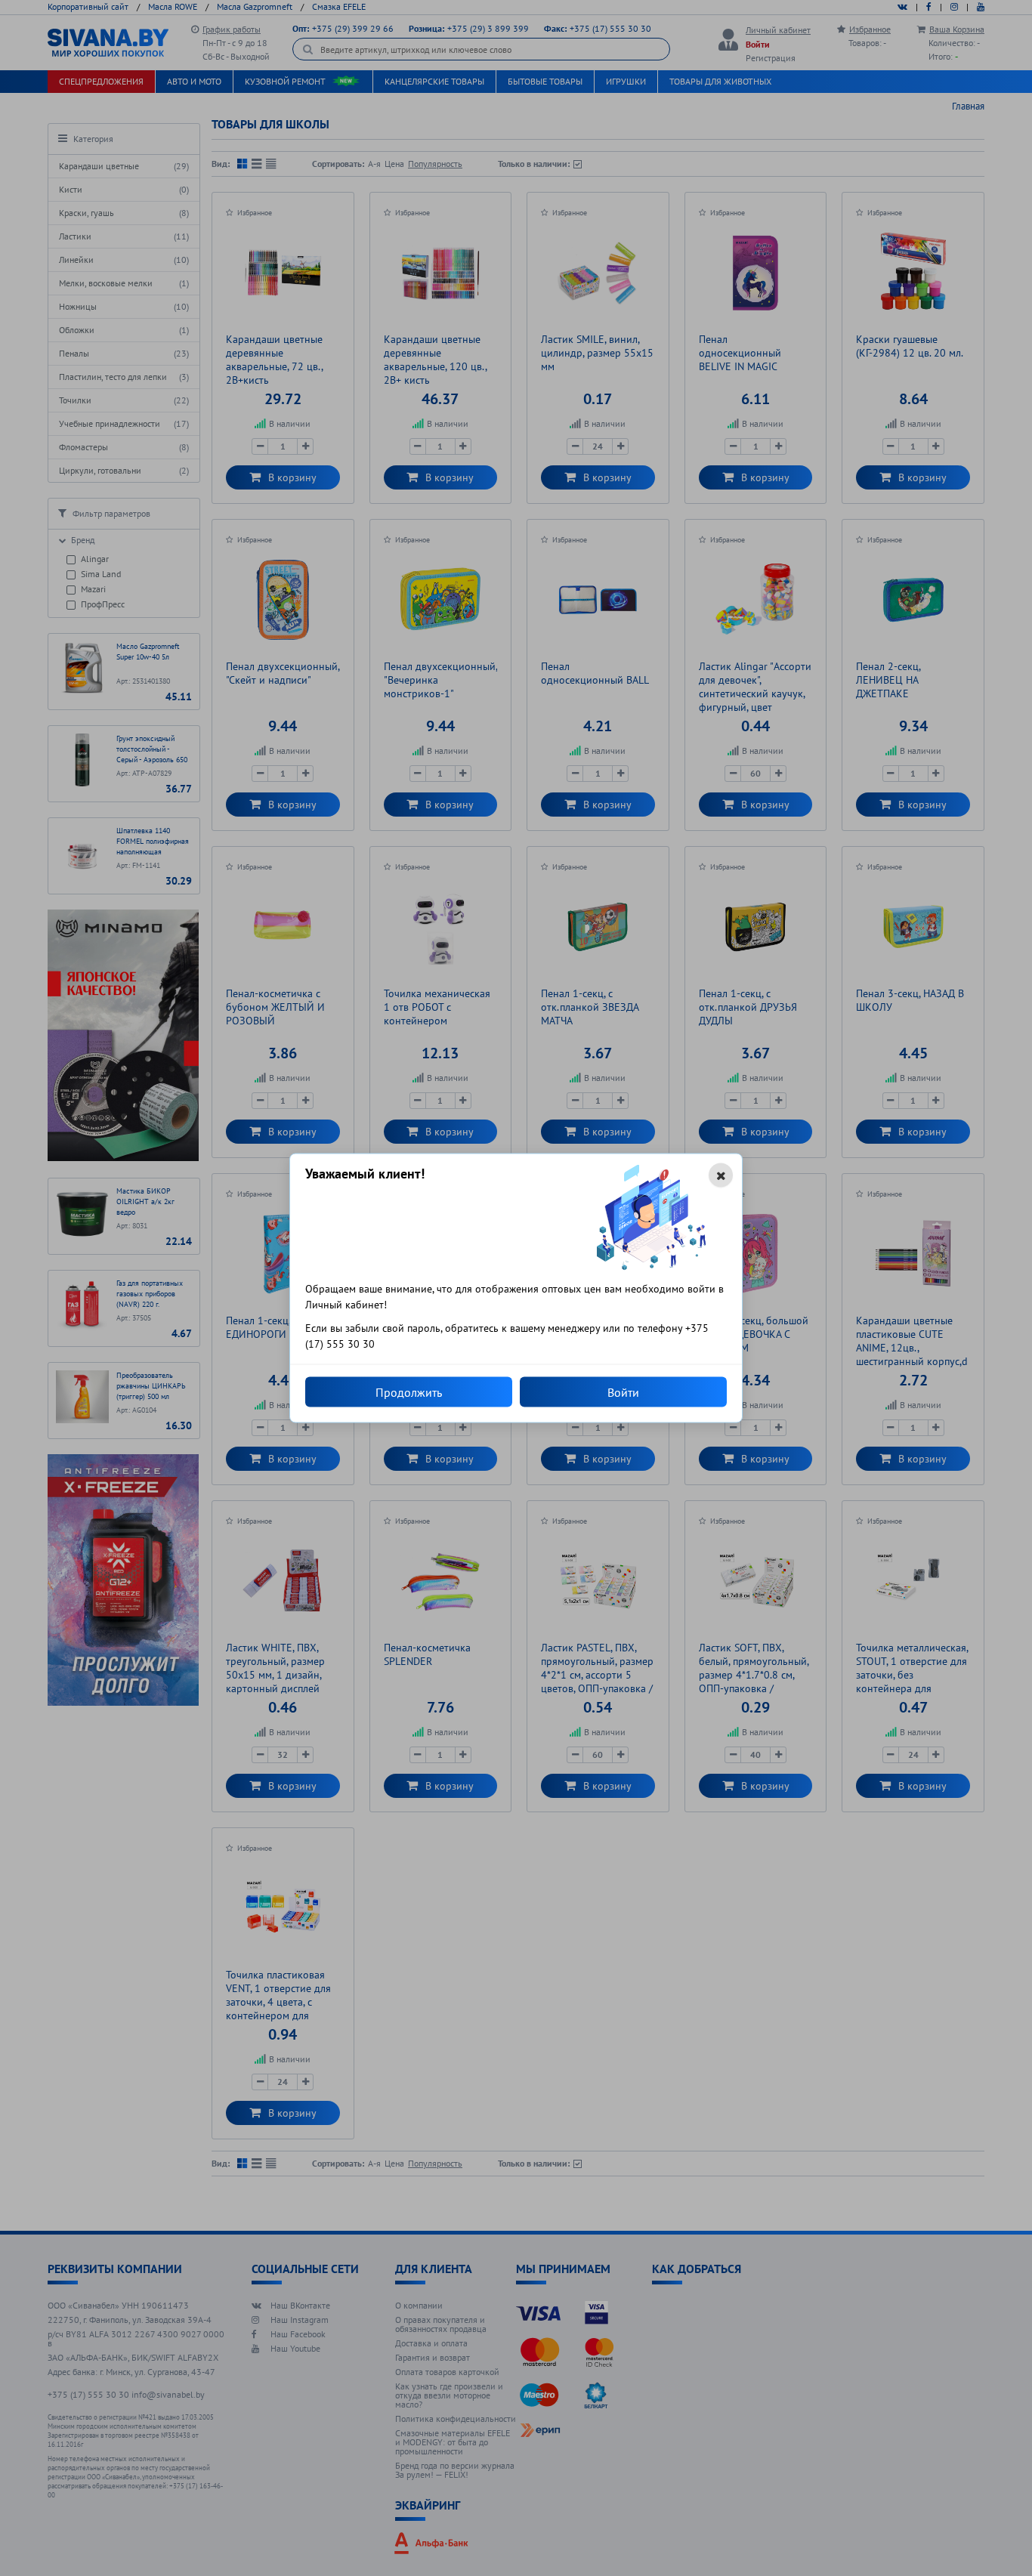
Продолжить (409, 1392)
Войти (623, 1392)
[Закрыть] (721, 1175)
